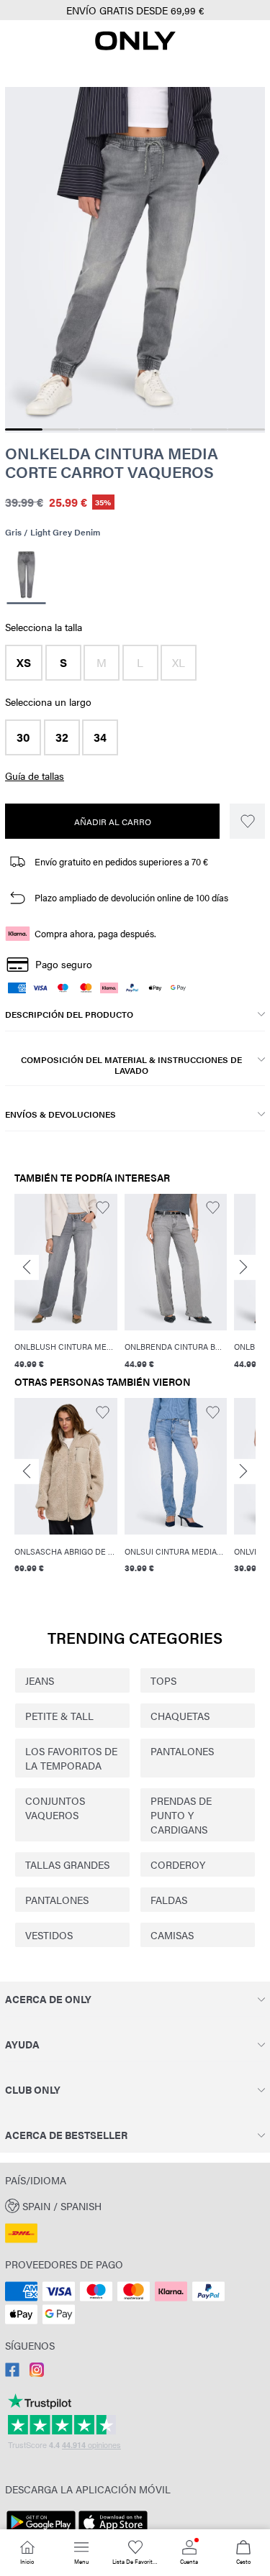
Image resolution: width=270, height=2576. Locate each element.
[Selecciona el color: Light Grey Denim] (26, 577)
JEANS (40, 1680)
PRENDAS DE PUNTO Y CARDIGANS (181, 1815)
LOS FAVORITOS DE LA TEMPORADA (71, 1758)
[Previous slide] (27, 1268)
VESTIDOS (49, 1935)
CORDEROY (178, 1864)
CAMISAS (172, 1935)
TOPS (163, 1680)
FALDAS (169, 1900)
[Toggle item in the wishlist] (247, 821)
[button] (24, 663)
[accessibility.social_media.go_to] (12, 2373)
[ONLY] (135, 46)
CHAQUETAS (180, 1716)
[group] (66, 1282)
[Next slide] (243, 1268)
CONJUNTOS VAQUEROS (55, 1808)
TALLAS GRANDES (67, 1864)
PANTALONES (182, 1751)
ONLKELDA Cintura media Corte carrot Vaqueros (112, 463)
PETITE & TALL (59, 1716)
